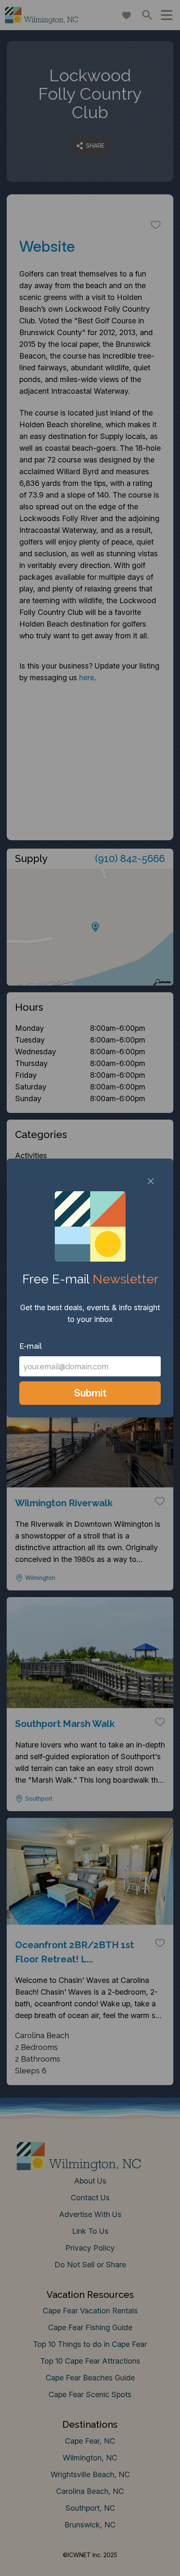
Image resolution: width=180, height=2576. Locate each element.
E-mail (31, 1346)
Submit (90, 1393)
